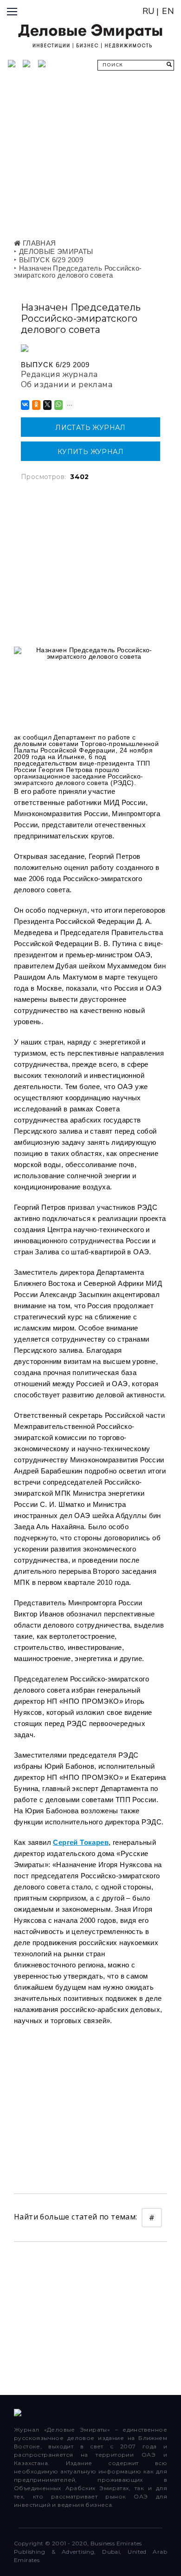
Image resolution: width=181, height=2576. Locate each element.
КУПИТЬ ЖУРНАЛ (90, 452)
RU (149, 11)
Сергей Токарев (81, 1842)
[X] (47, 405)
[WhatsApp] (58, 405)
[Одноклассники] (36, 405)
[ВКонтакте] (24, 405)
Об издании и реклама (67, 385)
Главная (38, 243)
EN (168, 11)
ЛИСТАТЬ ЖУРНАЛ (90, 428)
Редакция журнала (59, 374)
